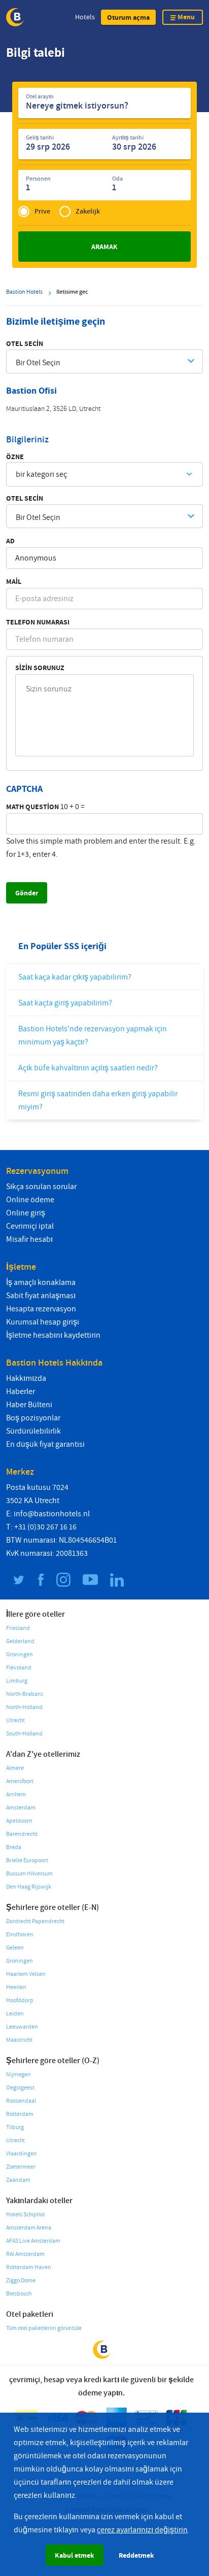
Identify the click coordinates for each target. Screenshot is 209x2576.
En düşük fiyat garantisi (45, 1444)
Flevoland (19, 1668)
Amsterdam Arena (29, 2228)
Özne (15, 457)
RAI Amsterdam (25, 2254)
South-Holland (24, 1734)
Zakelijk (88, 211)
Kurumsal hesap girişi (43, 1322)
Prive (42, 211)
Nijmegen (19, 2075)
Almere (15, 1768)
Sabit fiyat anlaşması (41, 1296)
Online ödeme (30, 1200)
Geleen (15, 1948)
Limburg (17, 1681)
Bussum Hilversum (29, 1874)
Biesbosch (19, 2294)
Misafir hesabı (29, 1239)
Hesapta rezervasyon (41, 1309)
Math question (32, 807)
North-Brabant (25, 1694)
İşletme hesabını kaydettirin (53, 1335)
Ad (10, 541)
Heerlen (16, 1987)
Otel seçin (25, 343)
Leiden (15, 2014)
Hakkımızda (26, 1378)
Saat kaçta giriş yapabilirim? (65, 1003)
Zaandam (18, 2180)
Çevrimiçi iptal (30, 1226)
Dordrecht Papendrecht (35, 1921)
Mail (14, 581)
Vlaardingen (22, 2154)
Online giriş (26, 1213)
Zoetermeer (21, 2167)
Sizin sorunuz (40, 668)
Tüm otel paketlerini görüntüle (44, 2328)
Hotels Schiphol (25, 2215)
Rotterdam (20, 2114)
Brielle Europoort (27, 1860)
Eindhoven (20, 1935)
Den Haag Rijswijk (29, 1887)
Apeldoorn (19, 1821)
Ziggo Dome (21, 2281)
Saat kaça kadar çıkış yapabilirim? (75, 977)
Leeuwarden (22, 2027)
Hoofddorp (20, 2000)
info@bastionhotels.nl (52, 1514)
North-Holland (24, 1707)
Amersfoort (20, 1781)
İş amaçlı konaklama (41, 1282)
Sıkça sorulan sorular (41, 1187)
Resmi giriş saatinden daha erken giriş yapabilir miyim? (98, 1100)
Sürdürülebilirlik (33, 1431)
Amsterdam (21, 1808)
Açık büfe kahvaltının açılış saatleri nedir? (88, 1068)
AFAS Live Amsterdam (33, 2241)
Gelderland (20, 1641)
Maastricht (19, 2040)
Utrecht (15, 1720)
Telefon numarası (38, 622)
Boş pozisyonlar (33, 1418)
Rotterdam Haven (29, 2267)
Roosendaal (21, 2101)
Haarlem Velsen (26, 1974)
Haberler (21, 1391)
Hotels (85, 17)
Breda (14, 1847)
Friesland (18, 1628)
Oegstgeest (20, 2088)
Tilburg (15, 2127)
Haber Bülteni (29, 1405)
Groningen (20, 1655)
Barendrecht (22, 1834)
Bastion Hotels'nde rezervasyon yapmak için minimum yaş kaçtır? (93, 1035)
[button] (128, 17)
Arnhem (16, 1795)
